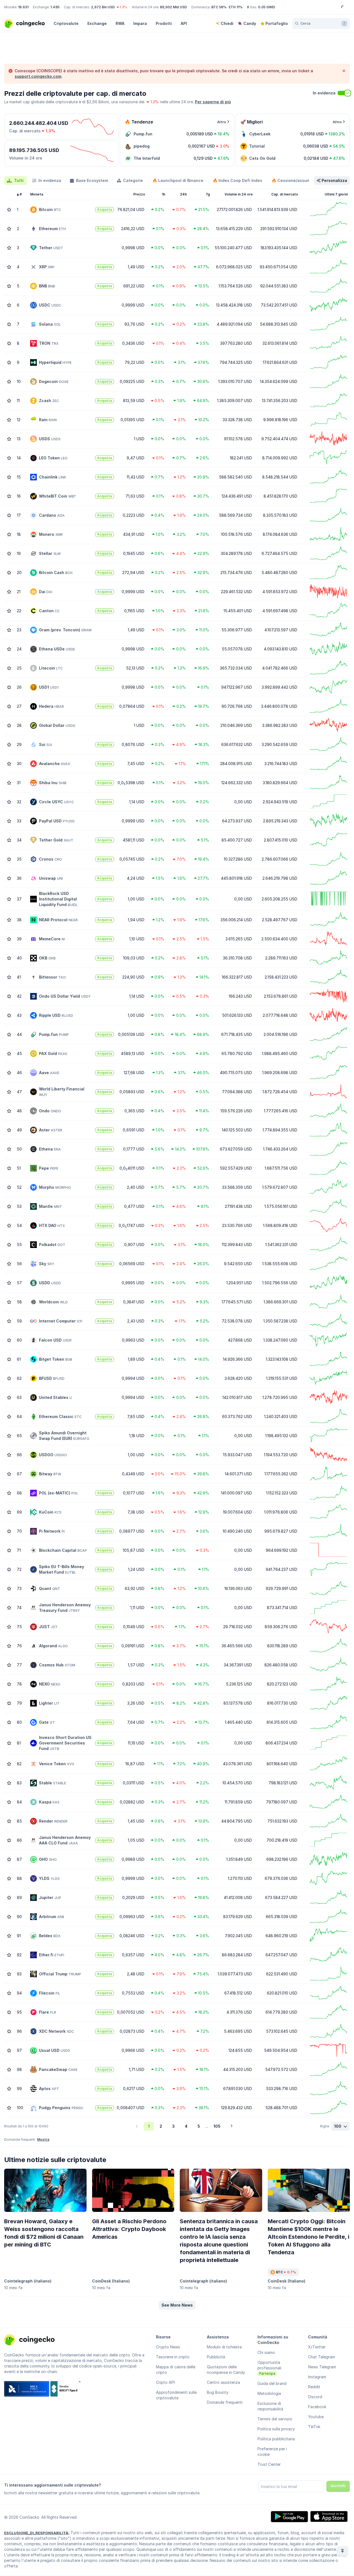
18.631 (23, 7)
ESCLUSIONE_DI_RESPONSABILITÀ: (37, 2533)
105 (217, 2126)
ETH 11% (236, 7)
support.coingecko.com (38, 76)
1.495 (55, 7)
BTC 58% (219, 7)
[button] (177, 2305)
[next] (231, 2126)
